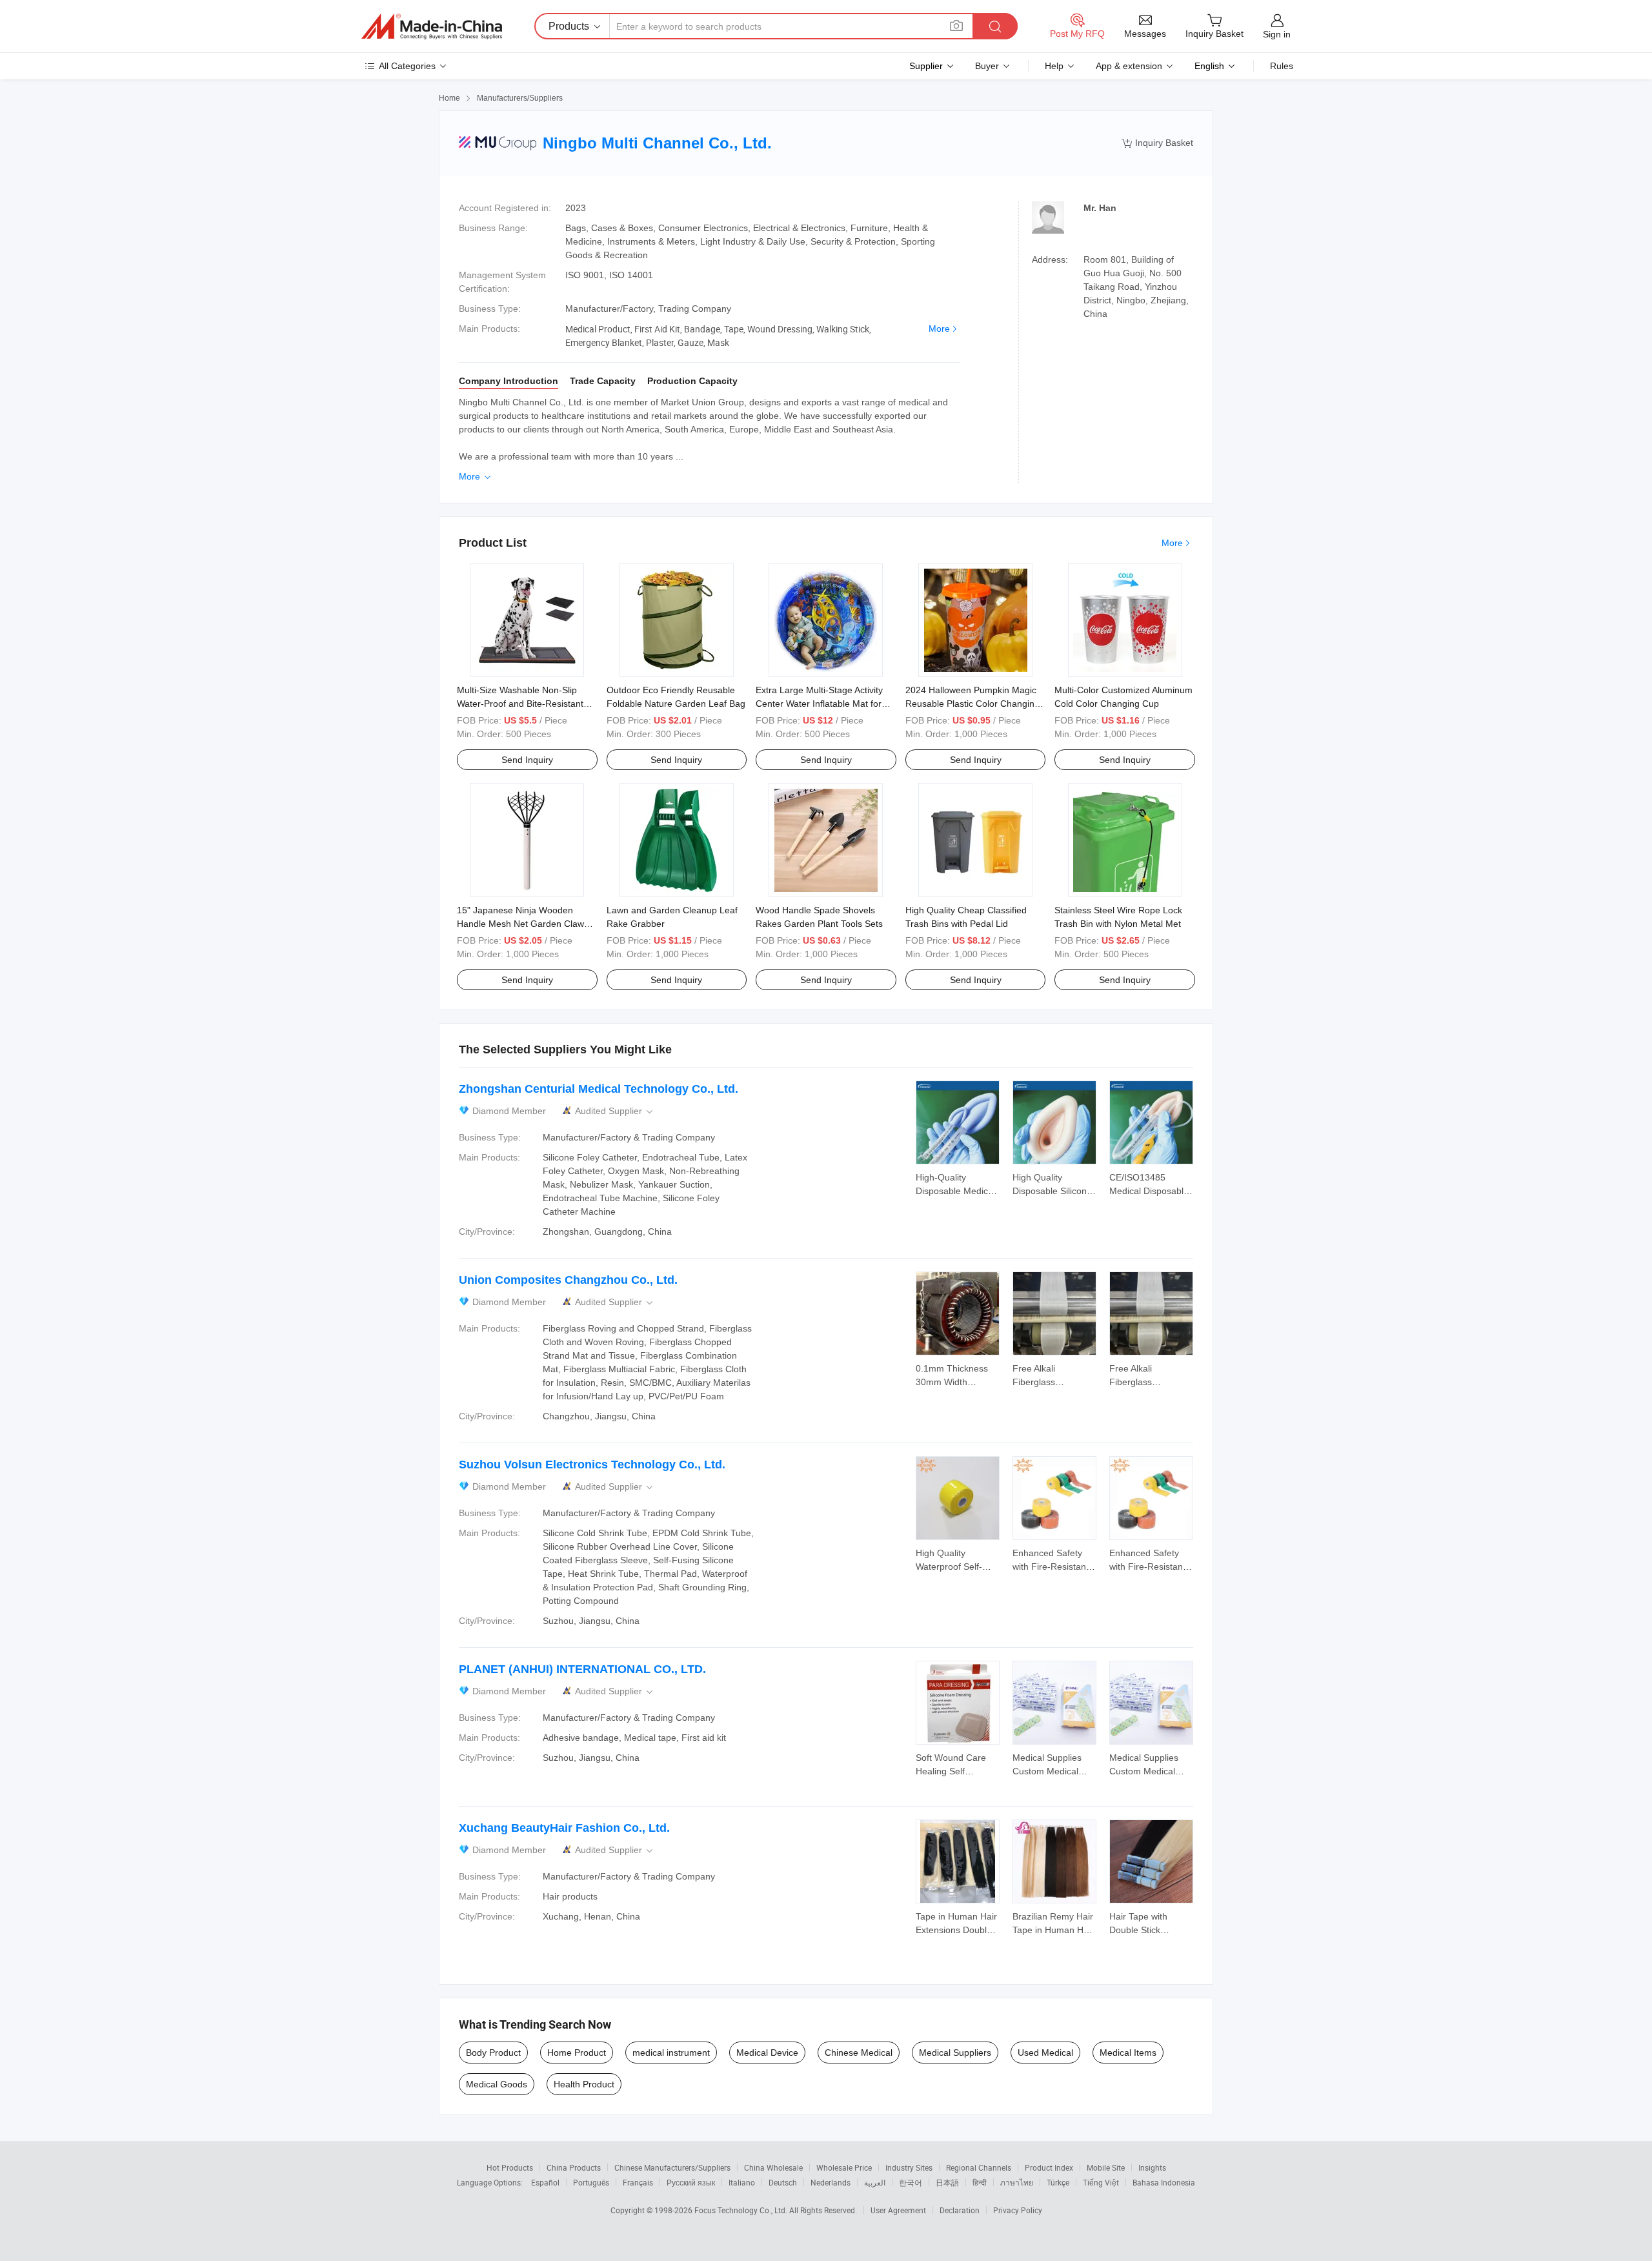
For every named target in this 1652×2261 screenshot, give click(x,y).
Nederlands (831, 2182)
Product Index (1049, 2167)
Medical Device (767, 2053)
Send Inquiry (527, 760)
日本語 (947, 2182)
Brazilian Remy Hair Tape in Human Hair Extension (1053, 1930)
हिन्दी (980, 2182)
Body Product (493, 2053)
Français (638, 2182)
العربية (875, 2182)
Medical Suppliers (955, 2053)
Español (545, 2182)
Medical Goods (497, 2084)
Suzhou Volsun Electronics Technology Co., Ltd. (592, 1465)
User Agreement (898, 2210)
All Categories (407, 66)
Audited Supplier (615, 1111)
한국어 (911, 2182)
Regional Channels (979, 2167)
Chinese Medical (859, 2053)
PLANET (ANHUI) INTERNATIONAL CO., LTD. (582, 1669)
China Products (574, 2167)
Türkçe (1058, 2182)
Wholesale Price (844, 2167)
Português (591, 2182)
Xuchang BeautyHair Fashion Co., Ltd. (564, 1828)
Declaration (960, 2210)
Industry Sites (909, 2167)
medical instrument (671, 2053)
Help (1054, 66)
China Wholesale (773, 2167)
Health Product (584, 2084)
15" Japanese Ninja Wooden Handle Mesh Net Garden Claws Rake (523, 924)
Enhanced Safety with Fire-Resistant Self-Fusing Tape (1051, 1566)
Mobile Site (1106, 2167)
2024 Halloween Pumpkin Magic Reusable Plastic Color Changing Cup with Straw (972, 704)
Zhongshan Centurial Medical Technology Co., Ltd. (599, 1089)
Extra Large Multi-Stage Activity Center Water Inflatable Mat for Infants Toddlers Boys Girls (819, 704)
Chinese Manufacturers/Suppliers (672, 2167)
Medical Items (1128, 2053)
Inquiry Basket (1157, 143)
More (939, 329)
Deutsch (783, 2182)
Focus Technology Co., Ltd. (742, 2210)
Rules (1282, 66)
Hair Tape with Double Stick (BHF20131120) (1142, 1930)
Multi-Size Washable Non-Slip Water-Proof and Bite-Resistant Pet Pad (520, 704)
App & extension (1129, 66)
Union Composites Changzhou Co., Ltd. (568, 1280)
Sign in (1277, 34)
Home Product (577, 2053)
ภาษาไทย (1017, 2182)
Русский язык (691, 2182)
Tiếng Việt (1101, 2182)
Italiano (742, 2182)
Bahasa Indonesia (1164, 2182)
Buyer (987, 66)
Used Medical (1045, 2053)
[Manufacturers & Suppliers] (432, 26)
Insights (1152, 2167)
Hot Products (510, 2167)
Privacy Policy (1018, 2210)
